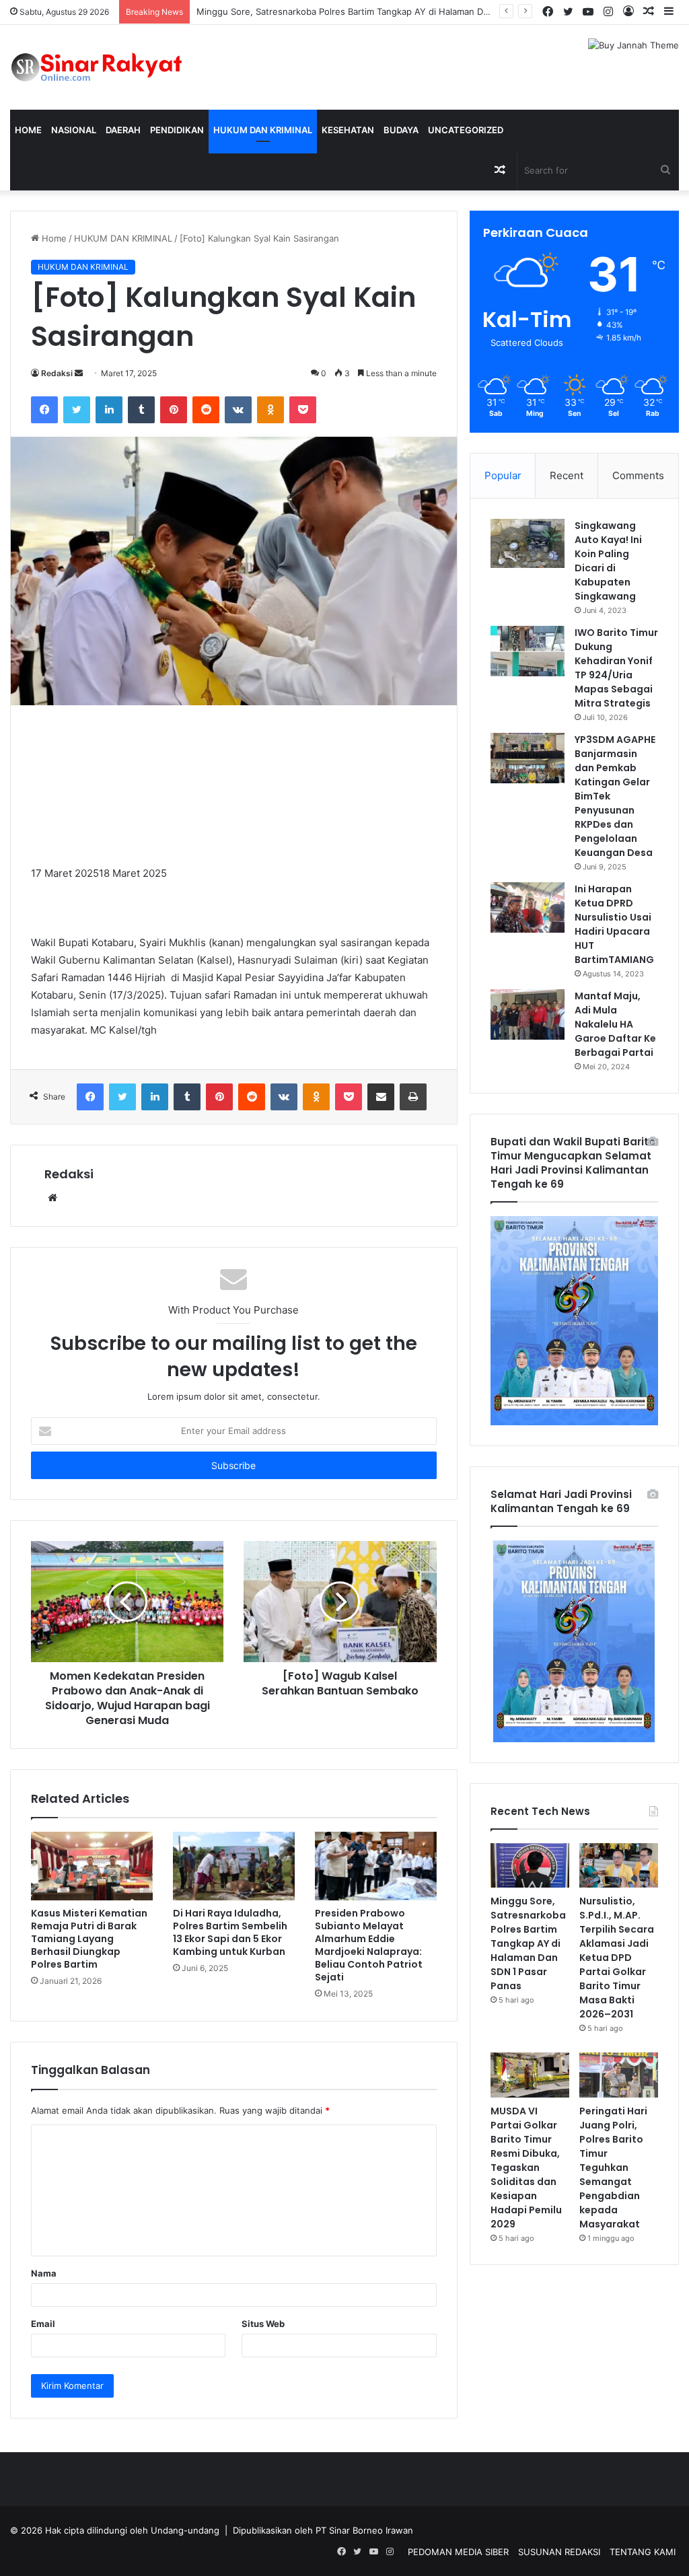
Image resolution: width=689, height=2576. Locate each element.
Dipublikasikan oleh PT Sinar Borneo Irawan (323, 2530)
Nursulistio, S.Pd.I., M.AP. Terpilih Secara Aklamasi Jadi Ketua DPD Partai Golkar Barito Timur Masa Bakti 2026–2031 (617, 1958)
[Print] (413, 1097)
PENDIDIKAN (177, 130)
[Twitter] (77, 410)
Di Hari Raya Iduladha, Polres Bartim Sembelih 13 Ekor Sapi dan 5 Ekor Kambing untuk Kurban (230, 1932)
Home (28, 130)
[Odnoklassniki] (270, 410)
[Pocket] (303, 410)
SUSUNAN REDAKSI (559, 2552)
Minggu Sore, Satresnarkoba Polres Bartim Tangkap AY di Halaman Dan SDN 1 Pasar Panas (528, 1943)
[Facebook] (44, 410)
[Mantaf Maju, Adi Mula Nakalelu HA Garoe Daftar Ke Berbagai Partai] (528, 1014)
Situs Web (263, 2324)
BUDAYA (401, 130)
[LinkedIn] (109, 410)
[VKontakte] (238, 410)
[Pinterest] (174, 410)
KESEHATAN (348, 130)
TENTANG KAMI (643, 2552)
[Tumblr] (141, 410)
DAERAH (123, 130)
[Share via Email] (381, 1097)
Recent (567, 475)
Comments (638, 475)
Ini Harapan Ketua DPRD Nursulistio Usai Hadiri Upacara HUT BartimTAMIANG (614, 924)
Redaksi (57, 373)
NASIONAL (74, 130)
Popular (503, 475)
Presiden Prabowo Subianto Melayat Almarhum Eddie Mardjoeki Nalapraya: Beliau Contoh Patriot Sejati (369, 1945)
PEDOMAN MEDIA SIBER (458, 2552)
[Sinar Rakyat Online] (115, 67)
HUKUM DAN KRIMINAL (263, 130)
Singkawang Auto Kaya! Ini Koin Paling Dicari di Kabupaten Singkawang (608, 561)
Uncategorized (466, 130)
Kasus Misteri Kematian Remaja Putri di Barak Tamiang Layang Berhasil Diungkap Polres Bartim (89, 1939)
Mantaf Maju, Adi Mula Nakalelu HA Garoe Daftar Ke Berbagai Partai (615, 1024)
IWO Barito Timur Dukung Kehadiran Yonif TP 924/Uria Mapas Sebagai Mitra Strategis (616, 668)
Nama (44, 2273)
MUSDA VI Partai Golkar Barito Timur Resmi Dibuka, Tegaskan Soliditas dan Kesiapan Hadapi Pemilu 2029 (526, 2168)
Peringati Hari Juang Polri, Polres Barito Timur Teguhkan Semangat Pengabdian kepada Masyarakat (613, 2168)
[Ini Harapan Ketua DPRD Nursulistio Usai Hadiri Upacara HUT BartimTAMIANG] (528, 907)
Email (43, 2324)
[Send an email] (79, 373)
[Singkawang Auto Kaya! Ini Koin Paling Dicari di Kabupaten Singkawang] (528, 544)
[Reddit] (206, 410)
